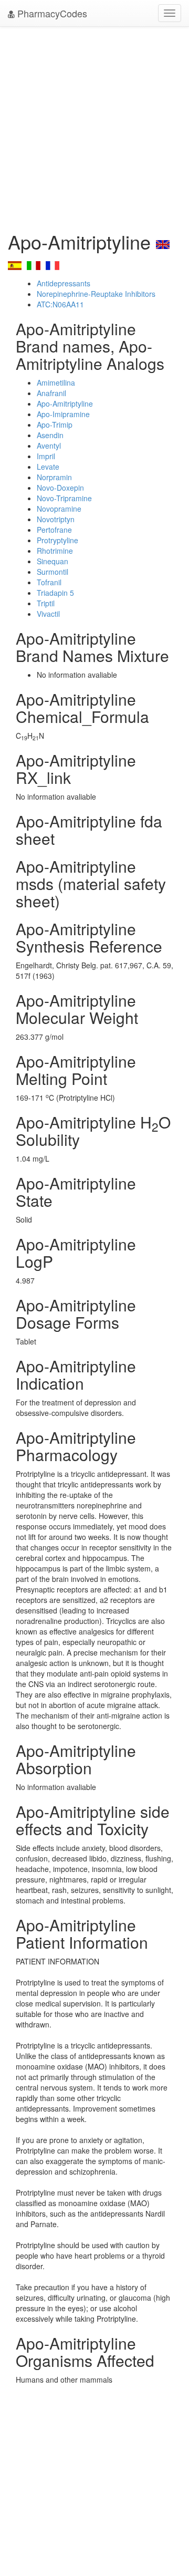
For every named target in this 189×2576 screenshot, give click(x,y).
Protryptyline (57, 540)
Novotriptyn (56, 519)
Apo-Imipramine (63, 414)
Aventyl (49, 446)
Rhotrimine (55, 551)
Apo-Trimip (55, 425)
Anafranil (51, 393)
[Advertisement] (94, 126)
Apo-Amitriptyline (65, 404)
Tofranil (49, 582)
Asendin (50, 435)
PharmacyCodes (51, 13)
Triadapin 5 (55, 593)
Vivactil (48, 614)
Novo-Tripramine (64, 498)
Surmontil (52, 572)
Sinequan (52, 561)
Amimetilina (56, 382)
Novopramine (59, 509)
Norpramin (54, 477)
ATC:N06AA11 (60, 304)
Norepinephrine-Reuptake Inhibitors (96, 294)
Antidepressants (64, 283)
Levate (48, 467)
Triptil (46, 603)
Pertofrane (54, 530)
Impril (46, 456)
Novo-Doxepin (60, 488)
